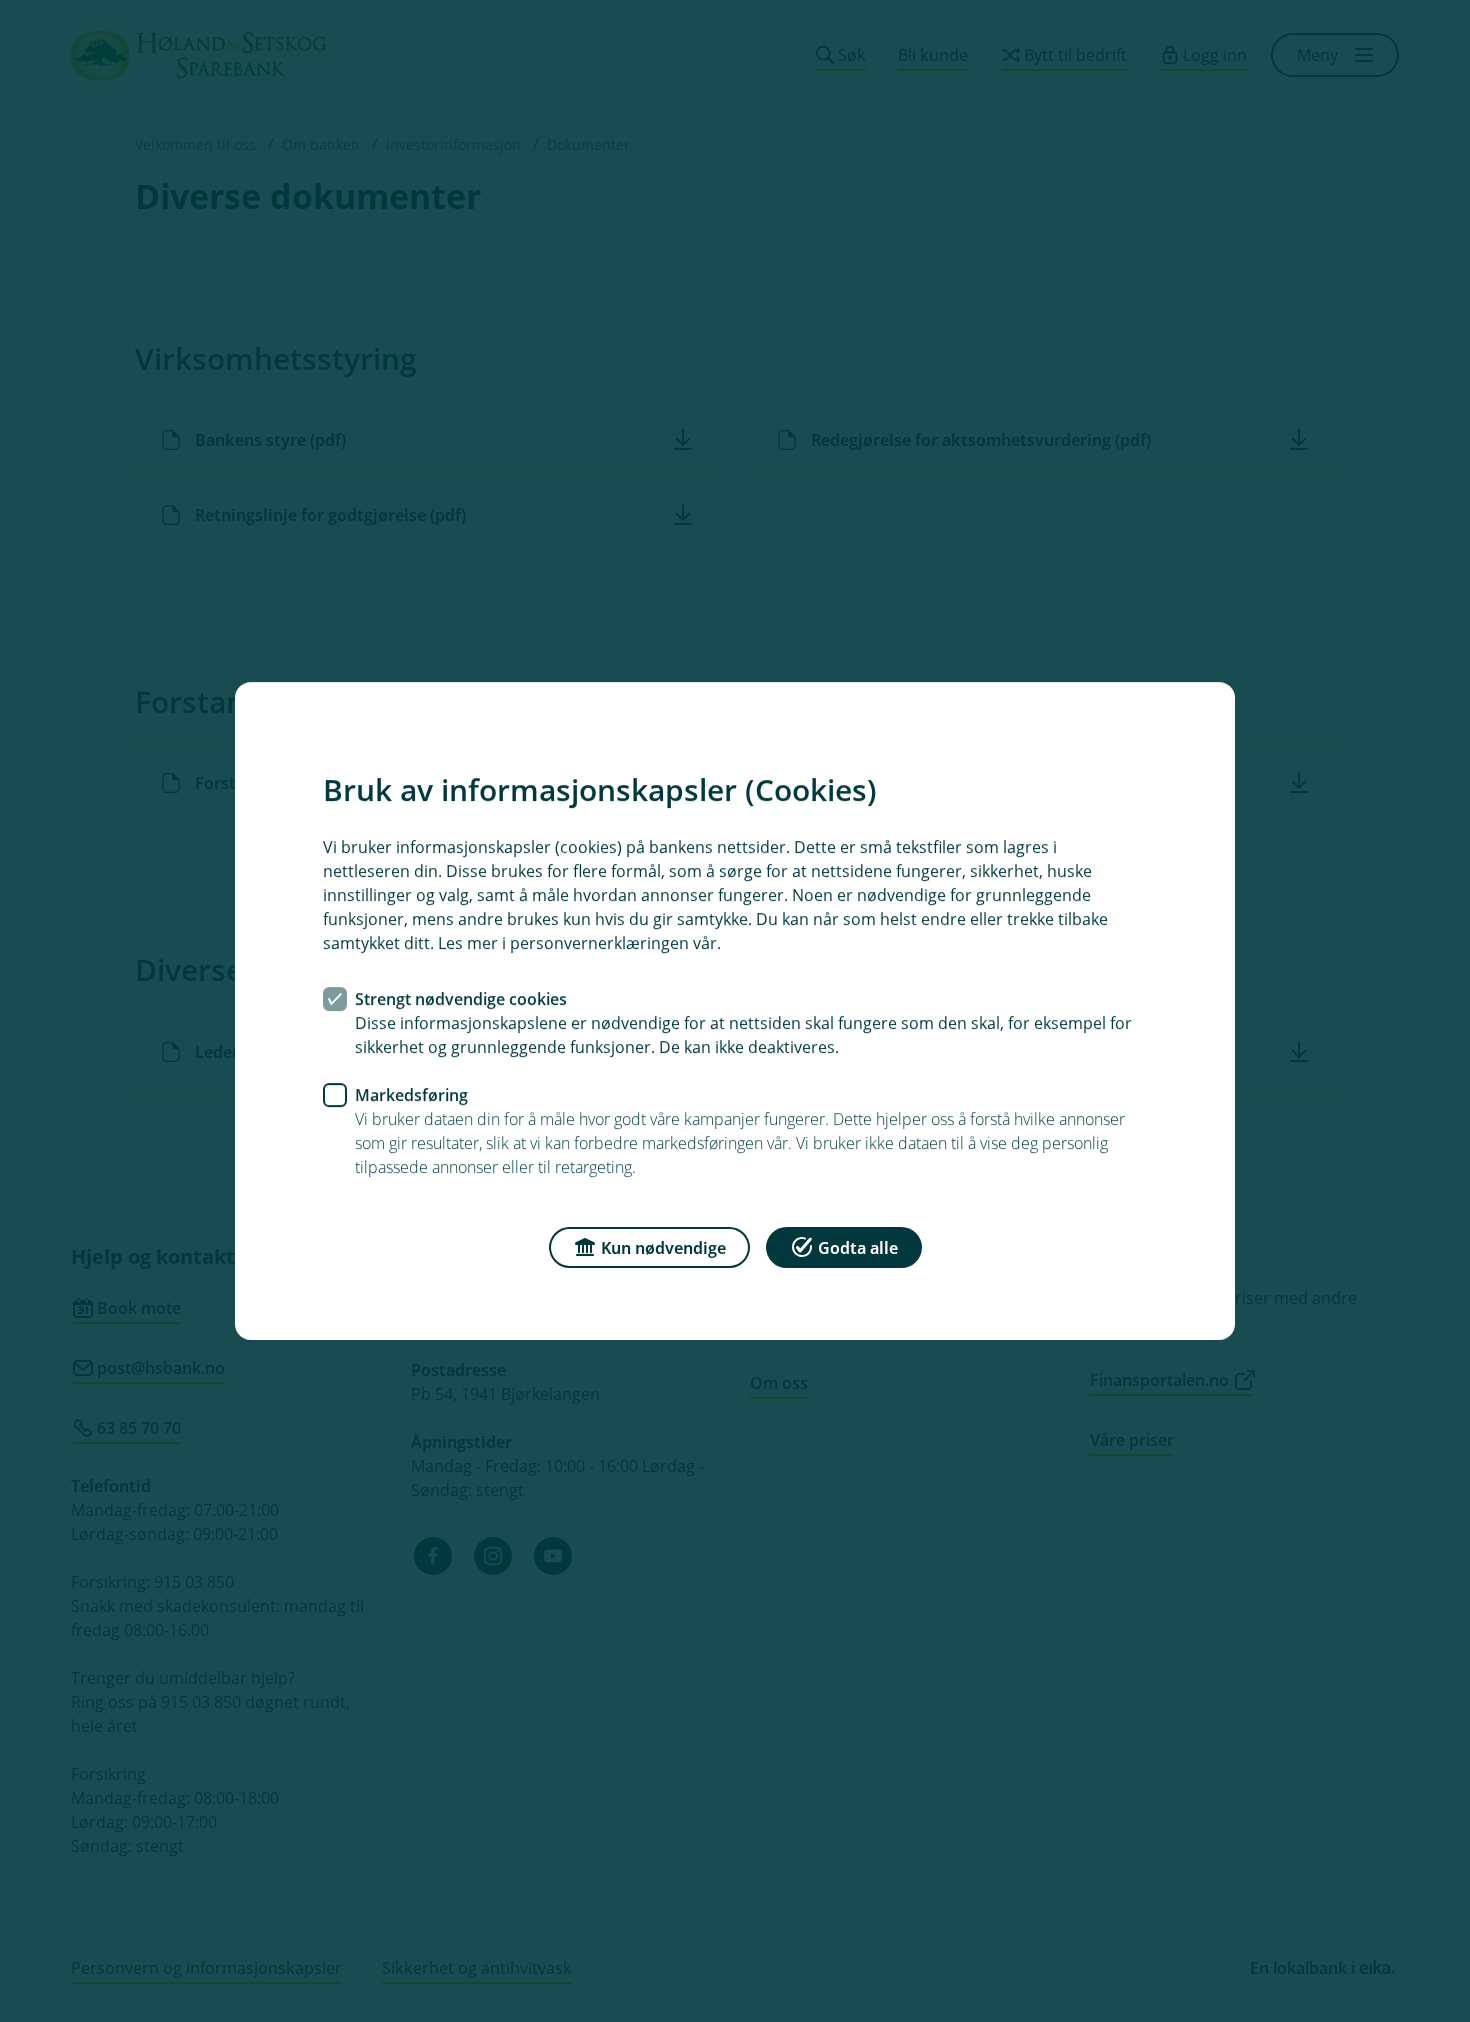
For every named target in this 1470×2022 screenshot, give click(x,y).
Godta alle (858, 1248)
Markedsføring (411, 1095)
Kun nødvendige (663, 1248)
